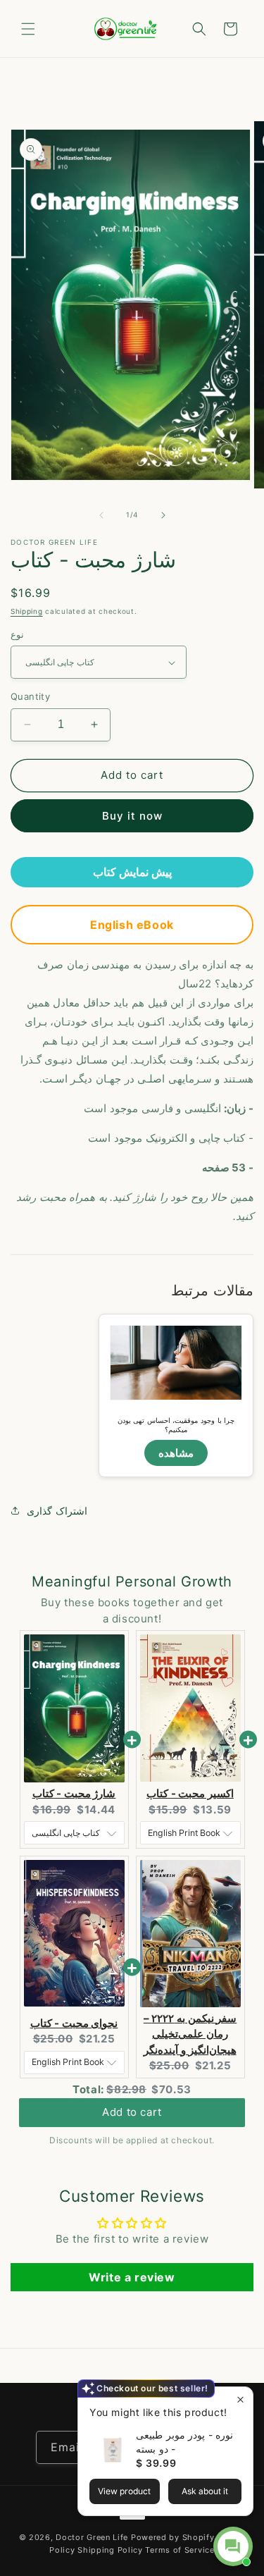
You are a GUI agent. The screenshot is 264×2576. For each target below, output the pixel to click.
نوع (17, 634)
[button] (28, 29)
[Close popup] (240, 2399)
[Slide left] (101, 515)
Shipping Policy (110, 2550)
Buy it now (132, 816)
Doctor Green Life (92, 2537)
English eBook (132, 925)
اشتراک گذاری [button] (57, 1511)
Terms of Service (180, 2550)
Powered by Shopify (173, 2537)
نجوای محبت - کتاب (74, 2023)
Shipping (27, 611)
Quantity (30, 696)
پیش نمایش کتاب (132, 872)
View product (124, 2491)
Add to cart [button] (132, 2115)
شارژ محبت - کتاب (74, 1793)
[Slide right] (163, 515)
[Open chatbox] (233, 2546)
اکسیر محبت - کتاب (190, 1793)
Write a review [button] (132, 2277)
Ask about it (205, 2491)
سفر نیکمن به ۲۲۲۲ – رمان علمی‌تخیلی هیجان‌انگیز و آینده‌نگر (190, 2034)
